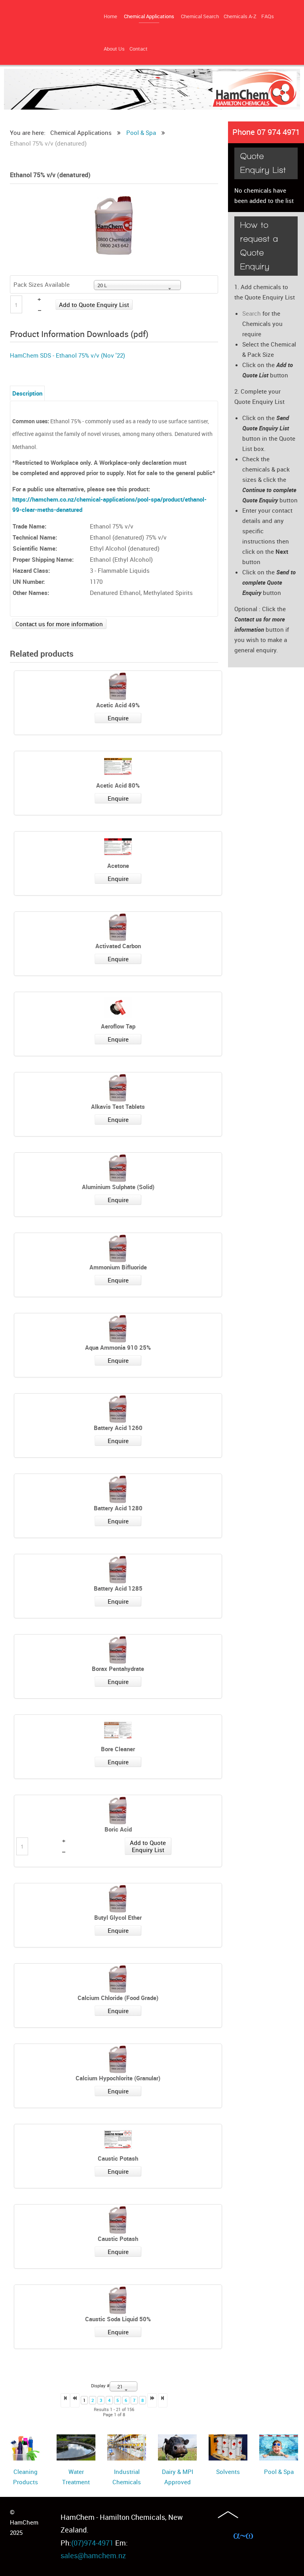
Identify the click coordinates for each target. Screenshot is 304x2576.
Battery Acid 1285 (118, 1588)
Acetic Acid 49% (118, 705)
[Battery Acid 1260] (118, 1409)
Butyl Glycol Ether (118, 1917)
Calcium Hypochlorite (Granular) (118, 2078)
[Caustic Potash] (118, 2140)
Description (27, 393)
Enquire (118, 718)
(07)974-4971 (92, 2543)
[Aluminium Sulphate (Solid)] (118, 1168)
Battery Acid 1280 (118, 1508)
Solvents (228, 2472)
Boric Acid (118, 1829)
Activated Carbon (118, 946)
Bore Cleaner (118, 1749)
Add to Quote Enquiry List (94, 305)
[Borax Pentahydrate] (118, 1650)
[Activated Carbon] (118, 927)
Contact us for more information (59, 624)
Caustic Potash (118, 2158)
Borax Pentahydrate (118, 1669)
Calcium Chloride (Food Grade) (118, 1998)
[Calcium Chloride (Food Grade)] (118, 1979)
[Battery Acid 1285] (118, 1570)
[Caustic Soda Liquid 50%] (118, 2300)
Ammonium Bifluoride (118, 1267)
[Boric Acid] (118, 1811)
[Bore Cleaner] (118, 1730)
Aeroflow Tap (118, 1026)
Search (252, 313)
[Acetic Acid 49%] (118, 686)
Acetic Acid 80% (118, 785)
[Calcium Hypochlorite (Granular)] (118, 2059)
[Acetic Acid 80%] (118, 767)
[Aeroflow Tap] (118, 1008)
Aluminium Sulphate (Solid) (118, 1187)
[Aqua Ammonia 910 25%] (118, 1329)
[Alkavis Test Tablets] (118, 1088)
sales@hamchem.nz (93, 2555)
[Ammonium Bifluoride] (118, 1248)
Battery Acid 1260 (118, 1428)
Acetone (118, 866)
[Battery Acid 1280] (118, 1489)
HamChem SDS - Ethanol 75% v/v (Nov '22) (67, 355)
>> (163, 2400)
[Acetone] (118, 847)
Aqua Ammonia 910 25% (118, 1347)
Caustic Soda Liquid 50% (118, 2319)
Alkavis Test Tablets (118, 1106)
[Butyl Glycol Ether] (118, 1899)
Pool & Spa (279, 2472)
